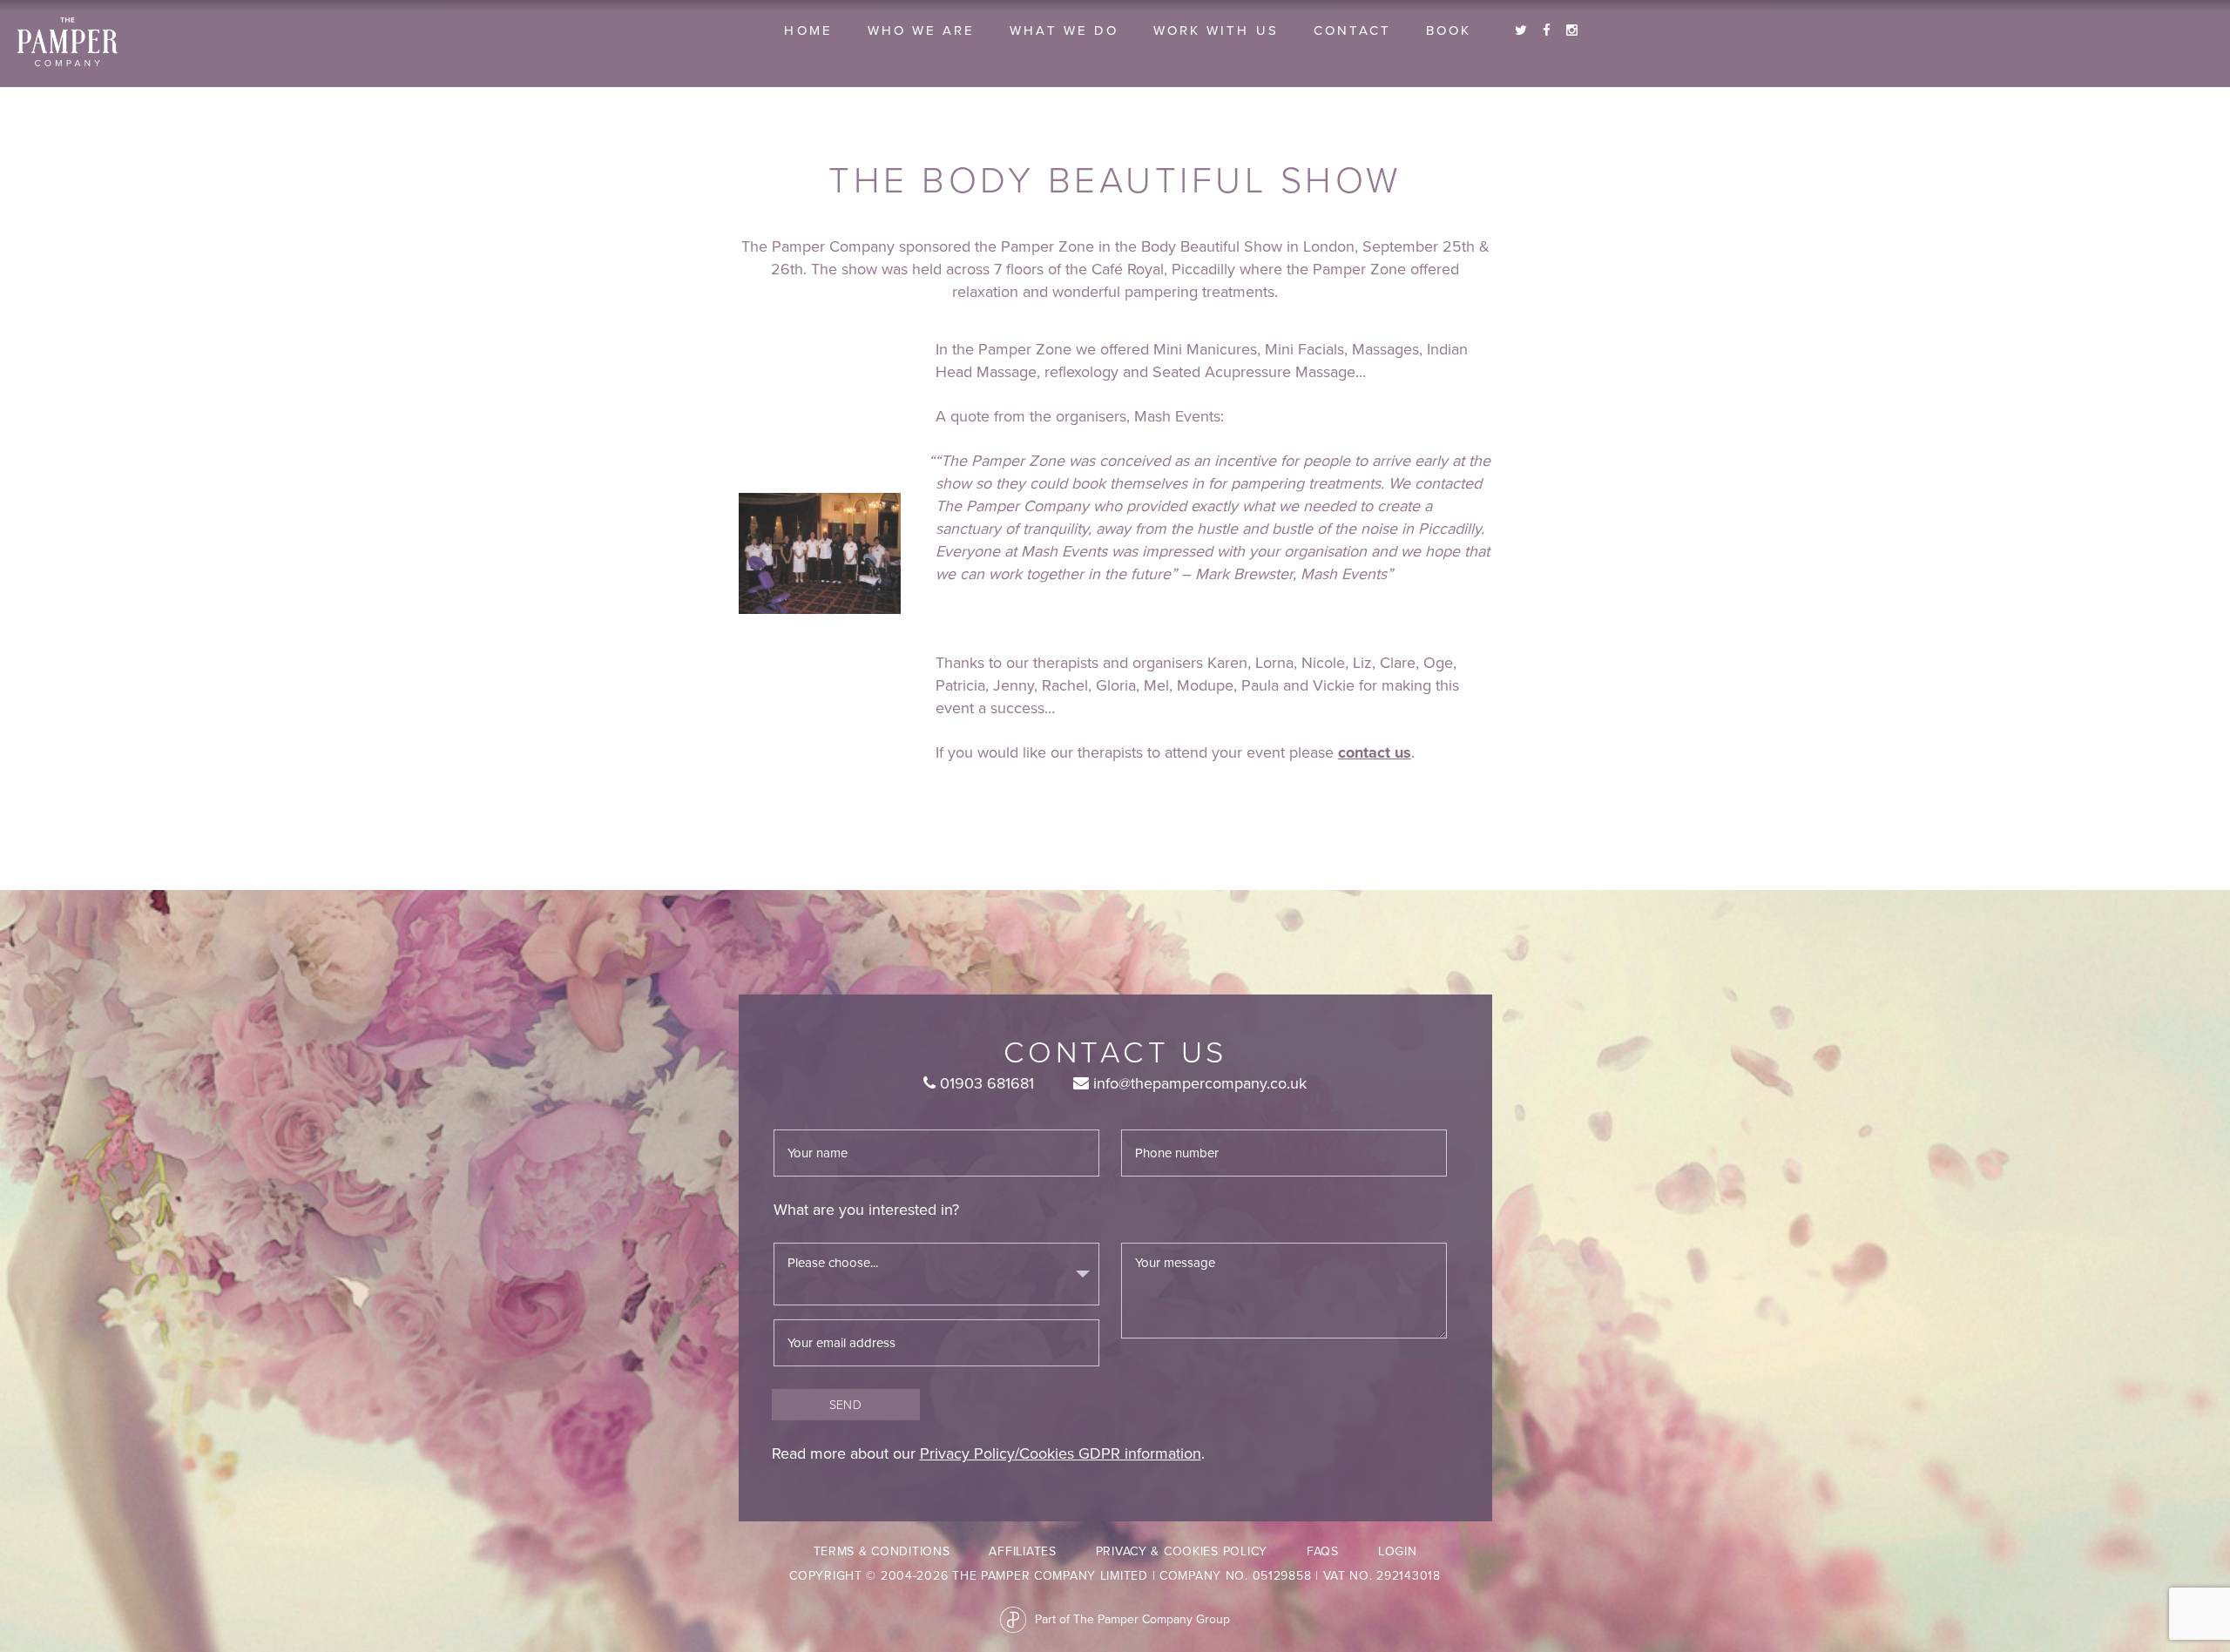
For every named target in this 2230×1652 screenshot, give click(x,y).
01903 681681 (985, 1083)
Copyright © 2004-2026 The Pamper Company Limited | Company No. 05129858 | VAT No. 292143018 (1115, 1576)
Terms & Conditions (882, 1551)
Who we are (922, 30)
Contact (1352, 30)
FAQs (1323, 1551)
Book (1449, 30)
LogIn (1398, 1551)
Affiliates (1022, 1551)
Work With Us (1216, 30)
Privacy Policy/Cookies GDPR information (1061, 1453)
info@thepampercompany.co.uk (1198, 1083)
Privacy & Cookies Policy (1182, 1551)
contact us (1375, 752)
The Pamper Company (68, 42)
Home (808, 30)
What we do (1064, 30)
